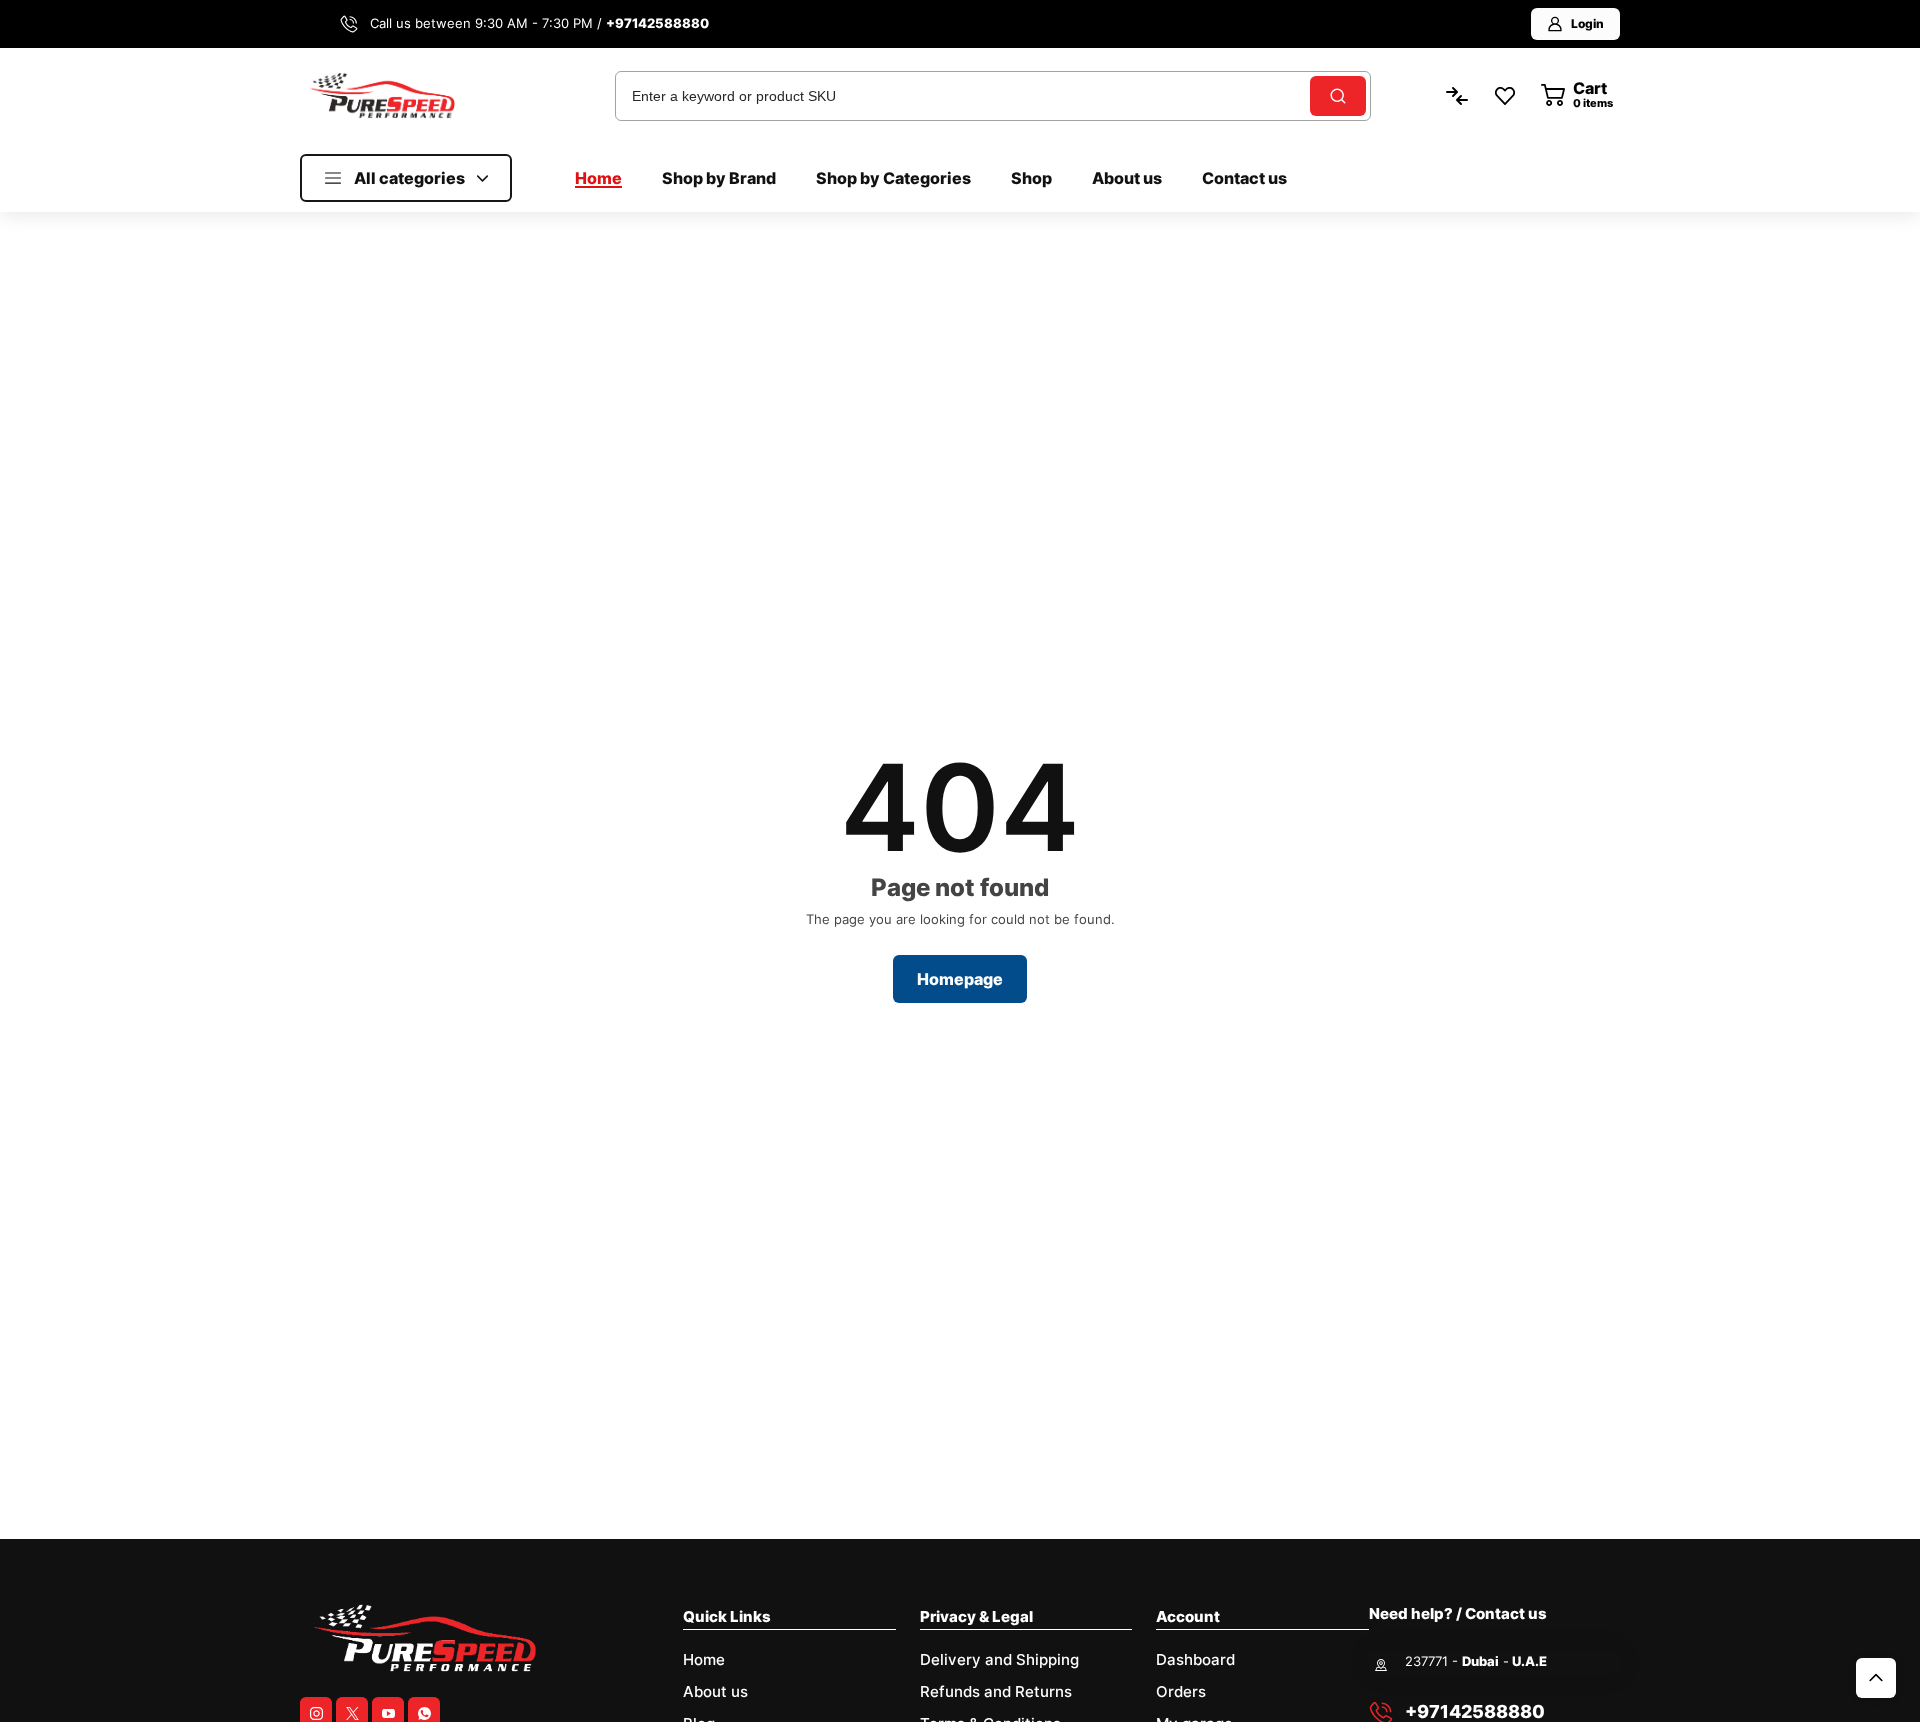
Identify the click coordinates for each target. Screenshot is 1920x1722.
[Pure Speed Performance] (382, 95)
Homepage (960, 979)
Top (1876, 1678)
